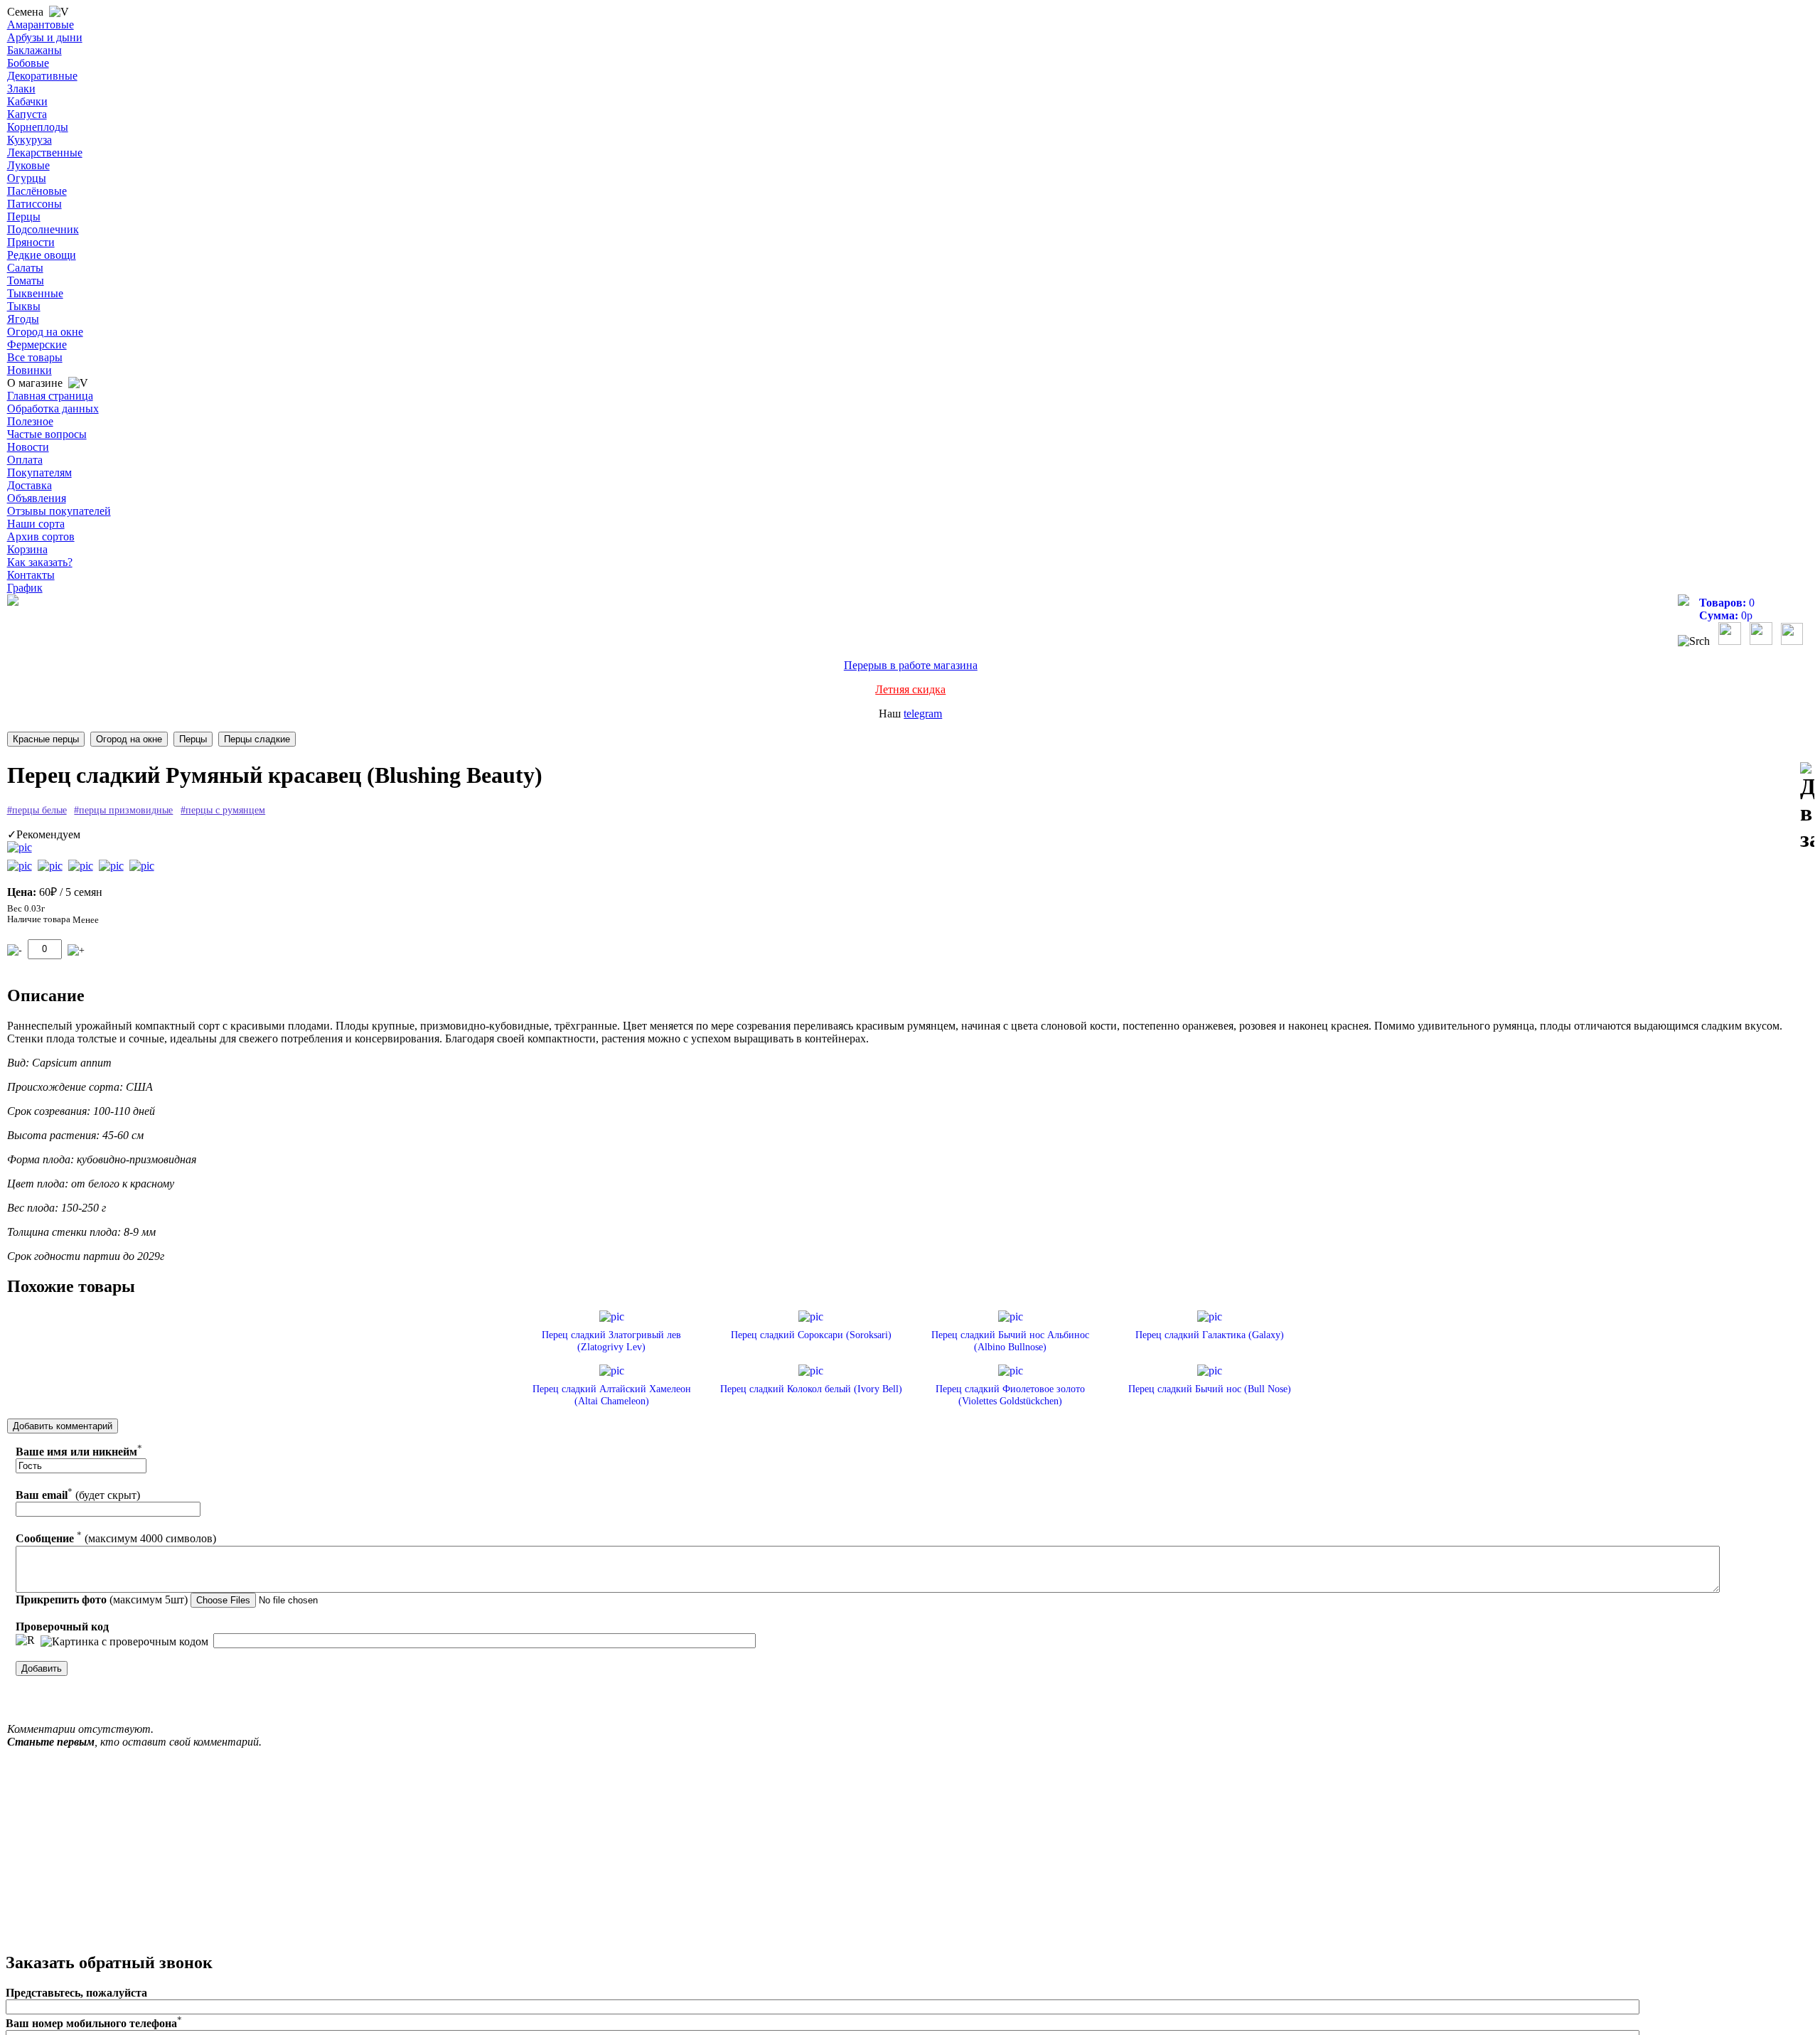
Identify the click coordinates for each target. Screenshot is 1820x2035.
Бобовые (28, 63)
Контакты (31, 575)
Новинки (30, 370)
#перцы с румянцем (223, 810)
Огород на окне (45, 332)
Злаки (21, 89)
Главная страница (50, 396)
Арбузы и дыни (45, 37)
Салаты (25, 268)
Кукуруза (30, 140)
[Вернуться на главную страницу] (13, 602)
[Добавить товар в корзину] (76, 950)
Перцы (24, 217)
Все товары (35, 357)
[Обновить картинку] (25, 1640)
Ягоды (23, 319)
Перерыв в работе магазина (911, 665)
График (25, 588)
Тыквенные (35, 293)
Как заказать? (40, 562)
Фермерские (37, 344)
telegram (923, 714)
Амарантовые (41, 25)
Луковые (28, 165)
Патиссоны (34, 204)
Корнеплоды (38, 127)
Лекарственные (45, 153)
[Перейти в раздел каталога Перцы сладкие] (257, 739)
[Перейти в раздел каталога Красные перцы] (46, 739)
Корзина (27, 549)
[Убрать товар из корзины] (15, 950)
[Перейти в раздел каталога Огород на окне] (129, 739)
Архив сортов (41, 536)
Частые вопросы (47, 434)
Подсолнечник (43, 229)
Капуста (27, 114)
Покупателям (39, 472)
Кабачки (27, 101)
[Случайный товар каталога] (1792, 641)
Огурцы (27, 178)
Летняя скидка (910, 689)
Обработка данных (53, 408)
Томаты (26, 281)
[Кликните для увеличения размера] (20, 848)
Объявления (37, 498)
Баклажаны (34, 50)
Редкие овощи (42, 255)
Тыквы (24, 306)
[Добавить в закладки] (1807, 807)
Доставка (30, 485)
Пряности (31, 242)
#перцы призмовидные (123, 810)
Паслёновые (37, 191)
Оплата (25, 460)
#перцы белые (37, 810)
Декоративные (42, 76)
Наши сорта (36, 524)
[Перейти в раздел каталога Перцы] (193, 739)
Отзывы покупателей (59, 511)
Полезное (30, 421)
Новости (28, 447)
